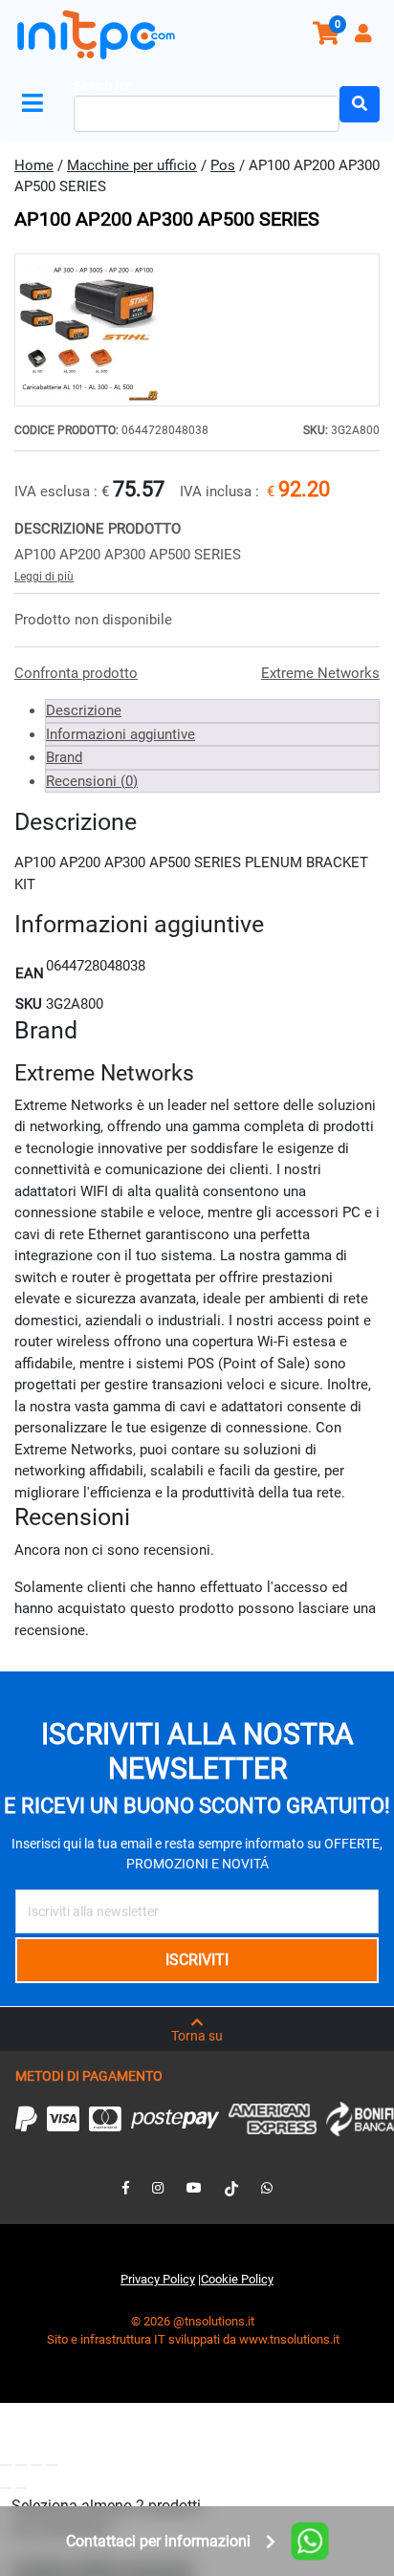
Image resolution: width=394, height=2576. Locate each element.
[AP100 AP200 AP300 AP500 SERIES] (197, 330)
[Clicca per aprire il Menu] (36, 104)
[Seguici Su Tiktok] (231, 2188)
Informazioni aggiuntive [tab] (120, 734)
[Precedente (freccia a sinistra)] (6, 2488)
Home (34, 165)
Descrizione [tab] (84, 710)
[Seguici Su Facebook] (126, 2188)
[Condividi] (36, 2465)
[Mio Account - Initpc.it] (365, 36)
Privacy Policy (158, 2279)
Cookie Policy (237, 2279)
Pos (223, 165)
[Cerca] (360, 104)
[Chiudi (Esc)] (52, 2465)
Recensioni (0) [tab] (92, 781)
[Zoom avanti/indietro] (6, 2465)
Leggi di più (44, 577)
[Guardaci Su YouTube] (194, 2188)
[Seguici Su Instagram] (158, 2188)
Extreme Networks (320, 673)
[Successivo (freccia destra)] (21, 2488)
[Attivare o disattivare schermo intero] (21, 2465)
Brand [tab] (64, 757)
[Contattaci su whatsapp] (267, 2188)
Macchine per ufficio (132, 165)
